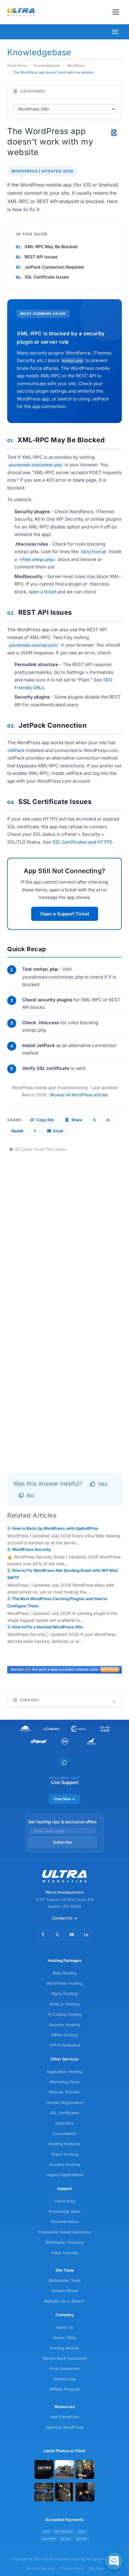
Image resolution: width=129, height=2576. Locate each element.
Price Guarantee (64, 2368)
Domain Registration (65, 2103)
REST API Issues (41, 257)
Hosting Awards (64, 2348)
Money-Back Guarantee (65, 2358)
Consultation (64, 2133)
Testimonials (64, 2379)
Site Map (96, 2568)
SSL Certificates (64, 2113)
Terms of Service (40, 2568)
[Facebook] (43, 1935)
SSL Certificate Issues (47, 277)
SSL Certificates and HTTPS (82, 842)
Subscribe (63, 1842)
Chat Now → (64, 1799)
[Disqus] (64, 1228)
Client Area (65, 2201)
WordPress (76, 65)
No (30, 1495)
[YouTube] (72, 1935)
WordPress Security (31, 1549)
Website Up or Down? (64, 2301)
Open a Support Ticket (65, 914)
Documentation (65, 2221)
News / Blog (65, 2337)
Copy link (45, 1120)
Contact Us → (64, 1918)
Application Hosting (64, 2072)
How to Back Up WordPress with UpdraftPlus (55, 1528)
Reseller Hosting (64, 2025)
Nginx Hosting (64, 1993)
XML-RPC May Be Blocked (51, 247)
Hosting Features (64, 2144)
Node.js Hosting (64, 2004)
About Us (64, 2327)
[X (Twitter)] (57, 1935)
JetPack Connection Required (54, 267)
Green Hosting (65, 2154)
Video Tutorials (64, 2253)
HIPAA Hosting (64, 2035)
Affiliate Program (64, 2389)
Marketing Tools (65, 2082)
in (108, 1120)
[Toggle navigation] (116, 12)
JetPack (16, 750)
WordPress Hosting (64, 1983)
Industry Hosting (64, 2164)
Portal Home (17, 65)
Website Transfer (64, 2092)
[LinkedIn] (86, 1935)
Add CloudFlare (65, 2417)
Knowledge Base (64, 2211)
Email (58, 1131)
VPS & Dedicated (65, 2045)
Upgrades (65, 2123)
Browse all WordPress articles (79, 1095)
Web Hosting (64, 1973)
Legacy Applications (65, 2175)
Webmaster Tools (65, 2280)
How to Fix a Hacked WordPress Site (47, 1627)
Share (77, 1120)
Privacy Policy (72, 2568)
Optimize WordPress (64, 2427)
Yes (102, 1484)
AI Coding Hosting (65, 2014)
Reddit (17, 1131)
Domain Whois (65, 2291)
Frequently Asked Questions (65, 2232)
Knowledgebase (47, 65)
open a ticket (42, 592)
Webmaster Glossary (64, 2242)
